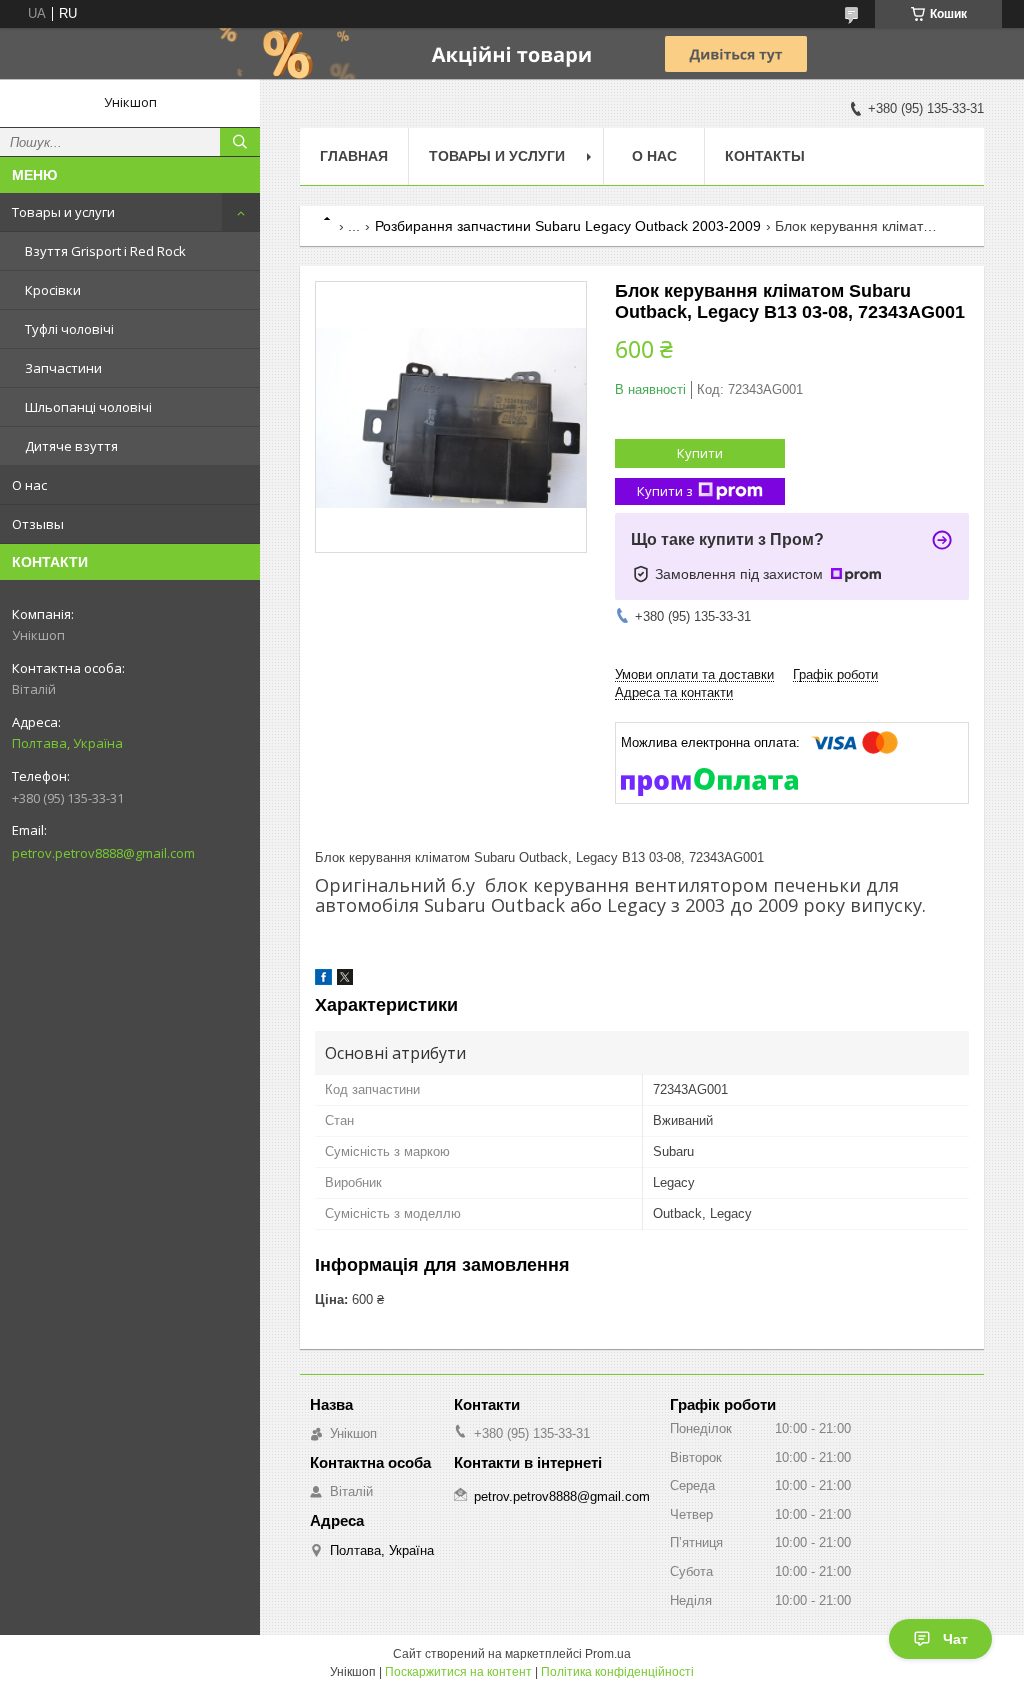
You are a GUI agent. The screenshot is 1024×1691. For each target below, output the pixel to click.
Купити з (665, 491)
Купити (700, 453)
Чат (955, 1639)
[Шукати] (240, 142)
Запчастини (63, 368)
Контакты (765, 156)
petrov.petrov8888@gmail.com (103, 853)
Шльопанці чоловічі (88, 407)
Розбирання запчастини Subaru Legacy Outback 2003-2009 (568, 226)
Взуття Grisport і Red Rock (105, 251)
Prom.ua (608, 1654)
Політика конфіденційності (617, 1672)
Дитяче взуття (71, 446)
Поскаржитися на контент (458, 1672)
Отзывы (38, 524)
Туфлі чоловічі (69, 329)
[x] (345, 980)
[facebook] (323, 980)
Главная (354, 156)
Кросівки (53, 290)
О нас (29, 485)
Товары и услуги (63, 212)
